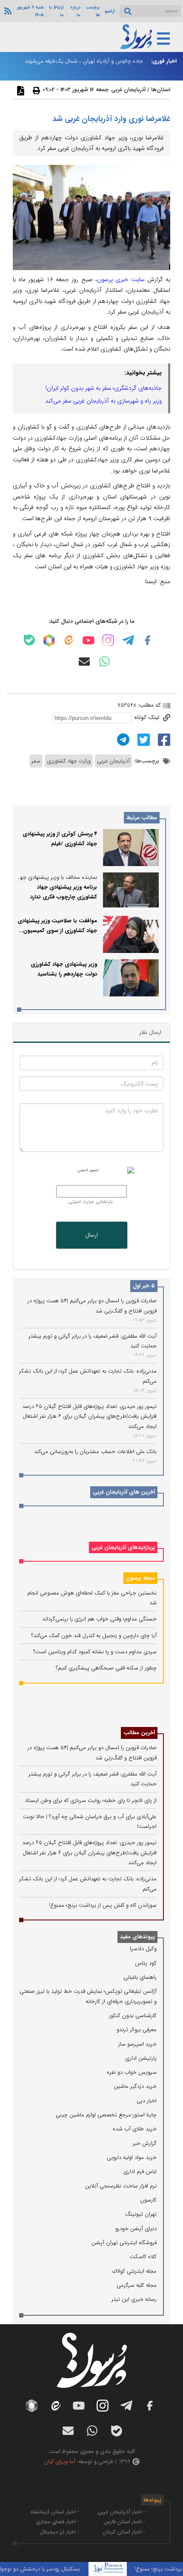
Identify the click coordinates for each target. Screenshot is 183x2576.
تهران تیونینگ (141, 2214)
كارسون (148, 2200)
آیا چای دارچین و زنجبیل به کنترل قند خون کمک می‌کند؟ (94, 1636)
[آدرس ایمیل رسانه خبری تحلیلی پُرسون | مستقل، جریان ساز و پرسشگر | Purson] (84, 662)
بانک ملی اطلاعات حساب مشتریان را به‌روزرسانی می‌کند (95, 1452)
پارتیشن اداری (141, 2058)
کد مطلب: (149, 705)
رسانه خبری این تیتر (134, 2299)
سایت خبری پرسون (121, 279)
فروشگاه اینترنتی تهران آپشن (124, 2243)
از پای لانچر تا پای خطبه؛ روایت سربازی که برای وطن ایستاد (91, 1800)
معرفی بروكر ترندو (137, 2030)
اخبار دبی (147, 2101)
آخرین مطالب (139, 1733)
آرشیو (110, 11)
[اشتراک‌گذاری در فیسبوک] (163, 739)
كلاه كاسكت (143, 2257)
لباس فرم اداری (140, 2172)
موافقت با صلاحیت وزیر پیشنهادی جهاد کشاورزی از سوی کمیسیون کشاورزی (57, 931)
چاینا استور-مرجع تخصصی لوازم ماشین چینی (106, 2115)
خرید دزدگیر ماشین (135, 2086)
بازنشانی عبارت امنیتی (90, 1202)
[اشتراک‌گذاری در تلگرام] (122, 739)
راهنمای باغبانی (140, 1977)
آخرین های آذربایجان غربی (124, 1492)
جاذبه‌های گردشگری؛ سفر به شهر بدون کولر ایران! (104, 388)
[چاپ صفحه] (35, 90)
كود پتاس (146, 1963)
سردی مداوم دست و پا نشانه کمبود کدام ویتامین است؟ (95, 1652)
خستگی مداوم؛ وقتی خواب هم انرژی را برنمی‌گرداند (99, 1619)
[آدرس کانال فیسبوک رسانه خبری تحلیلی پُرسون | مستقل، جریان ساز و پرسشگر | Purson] (148, 640)
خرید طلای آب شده (135, 2129)
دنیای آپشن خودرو (136, 2229)
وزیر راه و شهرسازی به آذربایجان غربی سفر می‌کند (103, 401)
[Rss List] (7, 11)
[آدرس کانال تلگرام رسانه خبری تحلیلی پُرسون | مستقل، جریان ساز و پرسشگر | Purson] (128, 640)
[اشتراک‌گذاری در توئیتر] (143, 739)
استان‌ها (161, 90)
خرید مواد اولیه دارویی (132, 2157)
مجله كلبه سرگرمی (137, 2285)
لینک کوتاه (147, 718)
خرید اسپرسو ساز (137, 2044)
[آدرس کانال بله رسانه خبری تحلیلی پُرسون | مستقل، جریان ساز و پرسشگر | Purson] (29, 640)
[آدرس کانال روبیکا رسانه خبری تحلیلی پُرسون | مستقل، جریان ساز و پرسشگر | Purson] (49, 640)
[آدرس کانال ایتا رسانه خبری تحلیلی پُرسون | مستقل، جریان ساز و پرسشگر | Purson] (69, 640)
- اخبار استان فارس (124, 2522)
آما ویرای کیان (60, 2462)
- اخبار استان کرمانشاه (55, 2512)
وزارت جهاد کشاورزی (69, 761)
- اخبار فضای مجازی (57, 2522)
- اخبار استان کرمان (124, 2532)
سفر (36, 761)
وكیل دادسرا (143, 1949)
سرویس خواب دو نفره (132, 2072)
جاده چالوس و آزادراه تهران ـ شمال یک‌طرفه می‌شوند (84, 61)
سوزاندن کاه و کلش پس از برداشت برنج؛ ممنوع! (103, 1905)
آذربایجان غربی (128, 90)
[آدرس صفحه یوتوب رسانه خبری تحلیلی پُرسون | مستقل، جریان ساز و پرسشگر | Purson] (89, 640)
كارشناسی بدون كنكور (133, 2016)
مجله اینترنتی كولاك (134, 2271)
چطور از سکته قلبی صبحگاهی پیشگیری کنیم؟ (106, 1668)
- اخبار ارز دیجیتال (60, 2532)
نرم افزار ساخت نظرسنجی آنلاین (121, 2186)
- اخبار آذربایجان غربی (121, 2512)
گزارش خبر (145, 2143)
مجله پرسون (140, 1578)
